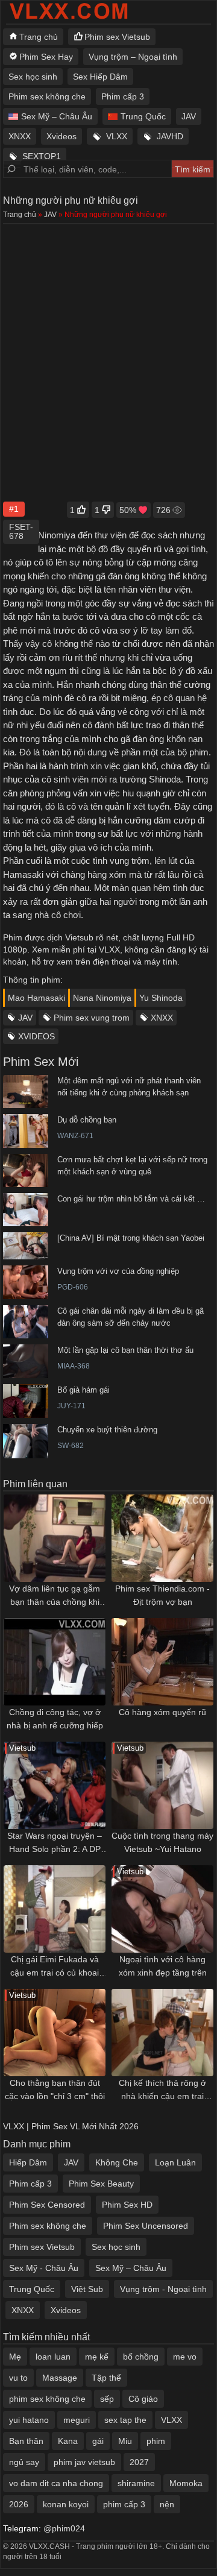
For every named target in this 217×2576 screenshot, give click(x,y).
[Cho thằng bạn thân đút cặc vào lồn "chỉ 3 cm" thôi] (55, 2033)
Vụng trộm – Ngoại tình (133, 57)
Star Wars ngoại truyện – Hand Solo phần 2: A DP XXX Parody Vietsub (55, 1843)
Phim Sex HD (127, 2205)
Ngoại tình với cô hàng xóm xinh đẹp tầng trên (163, 1966)
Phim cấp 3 (123, 96)
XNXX (20, 136)
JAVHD (170, 136)
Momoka (186, 2483)
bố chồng (141, 2357)
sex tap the (125, 2420)
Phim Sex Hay (46, 57)
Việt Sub (87, 2289)
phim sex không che (47, 2399)
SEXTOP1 (42, 156)
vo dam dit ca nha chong (56, 2483)
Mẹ (15, 2357)
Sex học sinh (33, 77)
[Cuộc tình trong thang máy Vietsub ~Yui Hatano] (162, 1785)
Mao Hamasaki (36, 998)
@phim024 (64, 2528)
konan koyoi (66, 2504)
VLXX (117, 136)
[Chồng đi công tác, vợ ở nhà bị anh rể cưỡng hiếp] (55, 1662)
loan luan (53, 2357)
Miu (125, 2441)
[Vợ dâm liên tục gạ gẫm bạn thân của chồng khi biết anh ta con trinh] (55, 1538)
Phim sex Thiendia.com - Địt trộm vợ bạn (162, 1595)
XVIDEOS (36, 1036)
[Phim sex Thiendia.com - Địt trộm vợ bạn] (162, 1538)
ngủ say (24, 2462)
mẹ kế (97, 2357)
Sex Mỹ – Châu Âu (57, 116)
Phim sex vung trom (92, 1018)
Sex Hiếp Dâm (100, 77)
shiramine (136, 2483)
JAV (189, 116)
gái (98, 2441)
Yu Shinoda (161, 998)
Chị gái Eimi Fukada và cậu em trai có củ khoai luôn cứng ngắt (55, 1967)
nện (167, 2504)
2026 (19, 2504)
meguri (77, 2420)
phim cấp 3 (124, 2504)
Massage (60, 2378)
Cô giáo (143, 2399)
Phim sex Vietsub (117, 37)
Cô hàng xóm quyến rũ (162, 1712)
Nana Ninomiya (102, 998)
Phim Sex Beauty (101, 2184)
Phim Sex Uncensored (146, 2226)
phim (156, 2441)
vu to (18, 2378)
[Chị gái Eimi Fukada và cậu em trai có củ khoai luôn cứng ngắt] (55, 1909)
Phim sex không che (47, 96)
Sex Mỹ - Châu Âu (44, 2268)
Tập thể (106, 2378)
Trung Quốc (143, 116)
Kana (68, 2441)
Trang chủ (39, 37)
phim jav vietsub (84, 2462)
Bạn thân (26, 2441)
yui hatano (29, 2420)
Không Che (117, 2162)
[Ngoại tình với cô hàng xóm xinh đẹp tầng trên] (162, 1909)
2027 (139, 2462)
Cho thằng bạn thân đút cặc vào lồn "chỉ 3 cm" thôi (55, 2089)
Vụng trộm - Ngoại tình (163, 2289)
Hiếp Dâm (28, 2162)
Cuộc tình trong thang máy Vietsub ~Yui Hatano (162, 1842)
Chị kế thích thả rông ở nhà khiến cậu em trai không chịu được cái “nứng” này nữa (162, 2090)
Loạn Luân (175, 2162)
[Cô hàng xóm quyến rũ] (162, 1662)
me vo (185, 2357)
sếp (107, 2399)
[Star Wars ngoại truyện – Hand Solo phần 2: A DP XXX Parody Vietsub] (55, 1785)
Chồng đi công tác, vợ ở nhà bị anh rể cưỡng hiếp (55, 1719)
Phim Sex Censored (47, 2205)
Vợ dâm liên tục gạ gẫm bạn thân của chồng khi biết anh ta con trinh (55, 1596)
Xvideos (61, 136)
